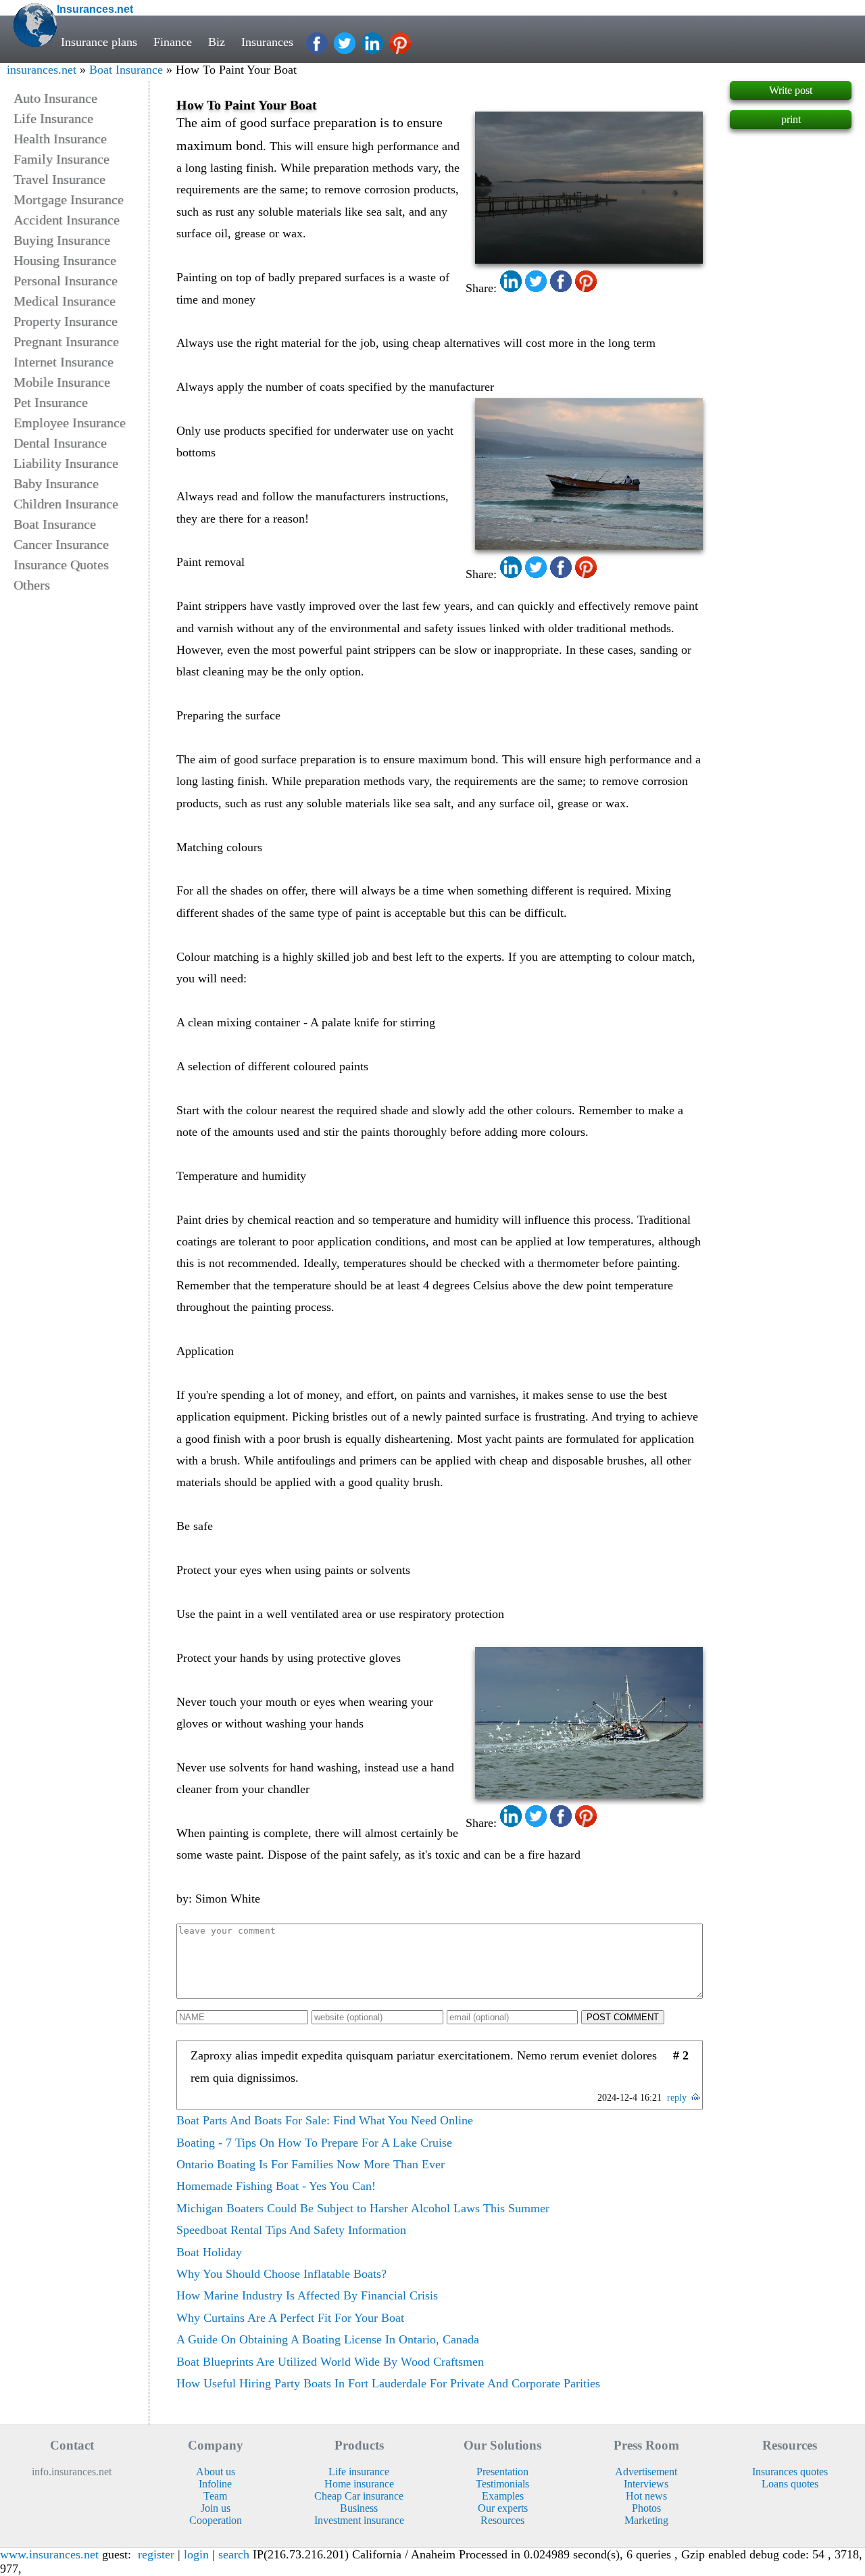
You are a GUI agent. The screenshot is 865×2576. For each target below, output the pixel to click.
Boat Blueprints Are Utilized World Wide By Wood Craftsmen (330, 2362)
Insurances (267, 42)
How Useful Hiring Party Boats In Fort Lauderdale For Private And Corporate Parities (388, 2383)
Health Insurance (60, 139)
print (791, 119)
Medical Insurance (65, 301)
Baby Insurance (56, 483)
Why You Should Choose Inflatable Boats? (281, 2274)
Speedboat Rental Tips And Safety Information (291, 2230)
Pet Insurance (51, 402)
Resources (502, 2520)
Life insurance (359, 2472)
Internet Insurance (64, 362)
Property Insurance (66, 321)
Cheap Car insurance (359, 2496)
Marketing (646, 2520)
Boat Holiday (209, 2252)
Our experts (503, 2508)
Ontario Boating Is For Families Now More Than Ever (311, 2164)
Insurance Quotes (61, 565)
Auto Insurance (55, 98)
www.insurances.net (49, 2554)
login (196, 2554)
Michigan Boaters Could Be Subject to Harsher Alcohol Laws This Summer (363, 2208)
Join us (216, 2508)
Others (32, 585)
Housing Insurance (65, 260)
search (234, 2554)
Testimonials (502, 2484)
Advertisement (646, 2472)
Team (215, 2496)
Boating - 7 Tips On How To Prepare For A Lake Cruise (314, 2143)
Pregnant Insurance (66, 341)
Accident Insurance (67, 220)
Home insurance (359, 2484)
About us (216, 2472)
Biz (217, 42)
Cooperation (216, 2520)
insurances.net (42, 70)
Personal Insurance (66, 281)
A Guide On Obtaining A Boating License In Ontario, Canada (328, 2339)
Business (359, 2508)
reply (677, 2098)
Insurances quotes (790, 2472)
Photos (646, 2508)
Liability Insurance (66, 463)
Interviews (646, 2484)
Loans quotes (790, 2484)
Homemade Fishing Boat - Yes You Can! (276, 2186)
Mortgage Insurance (69, 199)
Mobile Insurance (62, 382)
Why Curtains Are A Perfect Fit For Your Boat (290, 2318)
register (156, 2554)
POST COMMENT (623, 2017)
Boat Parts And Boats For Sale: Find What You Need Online (325, 2120)
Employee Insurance (70, 423)
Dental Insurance (60, 443)
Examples (503, 2496)
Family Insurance (61, 159)
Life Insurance (53, 118)
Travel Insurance (59, 179)
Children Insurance (66, 504)
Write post (791, 90)
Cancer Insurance (61, 544)
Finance (173, 42)
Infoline (215, 2484)
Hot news (646, 2496)
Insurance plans (99, 42)
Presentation (502, 2472)
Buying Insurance (62, 240)
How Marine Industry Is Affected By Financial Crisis (307, 2295)
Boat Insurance (126, 70)
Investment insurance (359, 2520)
